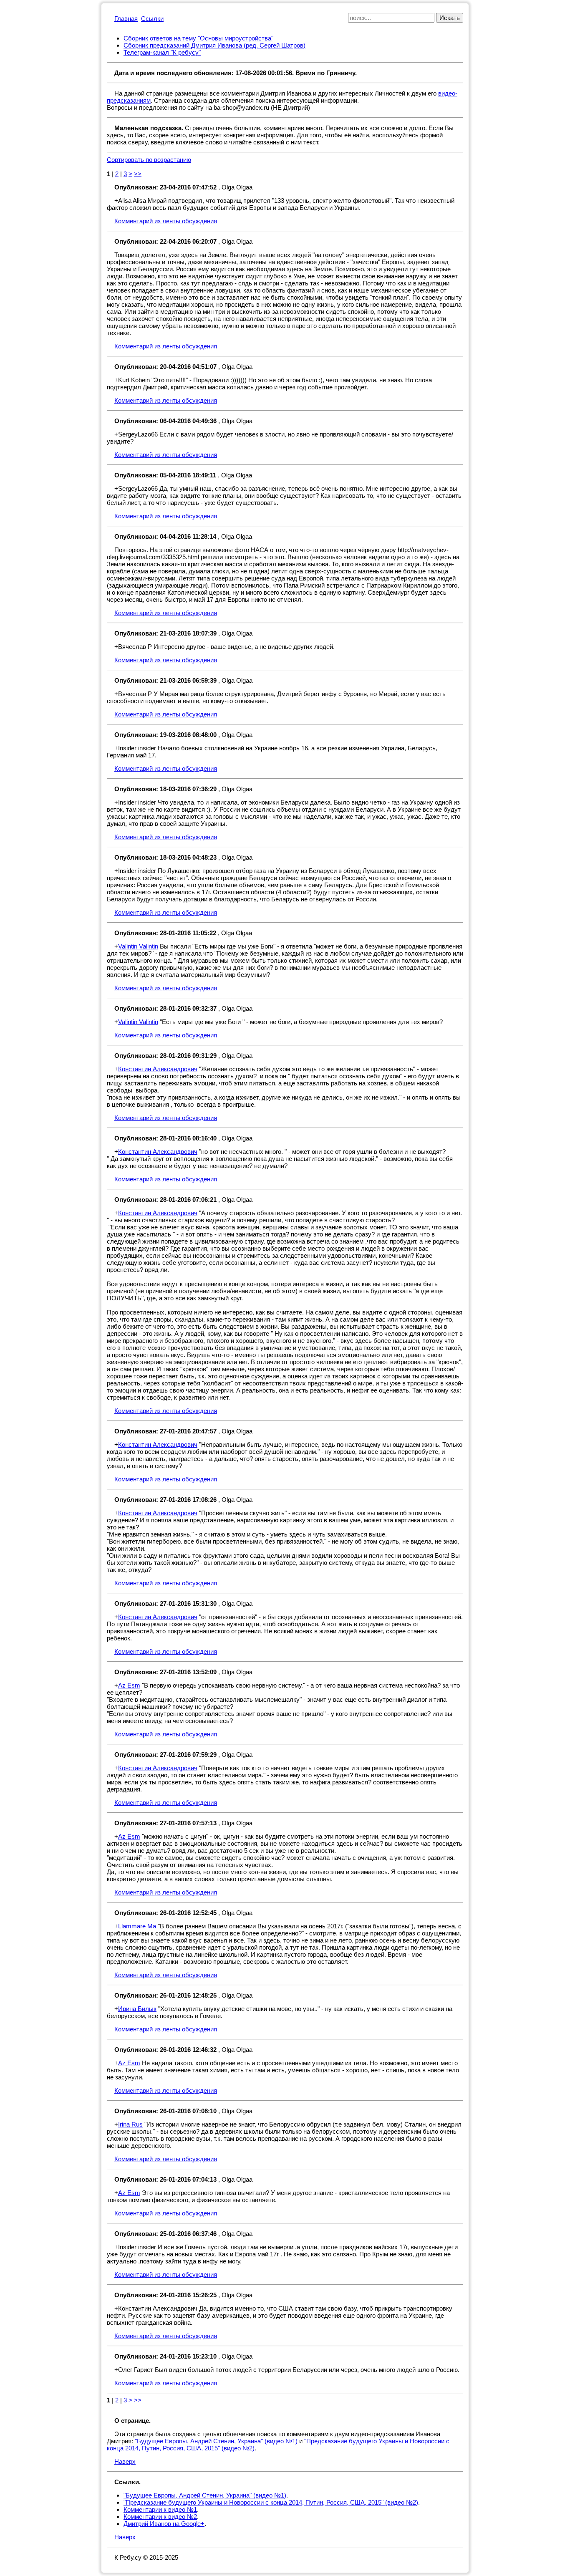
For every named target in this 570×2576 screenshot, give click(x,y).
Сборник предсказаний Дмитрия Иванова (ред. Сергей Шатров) (214, 45)
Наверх (125, 2461)
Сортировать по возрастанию (149, 160)
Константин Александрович (158, 1069)
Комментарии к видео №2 (160, 2517)
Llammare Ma (137, 1926)
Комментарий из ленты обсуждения (166, 221)
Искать (450, 18)
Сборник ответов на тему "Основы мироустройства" (198, 38)
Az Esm (129, 1685)
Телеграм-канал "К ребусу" (162, 52)
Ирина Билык (137, 2009)
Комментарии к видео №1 (160, 2509)
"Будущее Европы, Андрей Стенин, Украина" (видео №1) (216, 2441)
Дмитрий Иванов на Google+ (164, 2524)
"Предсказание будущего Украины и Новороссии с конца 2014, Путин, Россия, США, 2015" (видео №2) (271, 2502)
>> (138, 174)
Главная (126, 19)
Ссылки (152, 19)
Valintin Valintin (138, 946)
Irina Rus (130, 2124)
